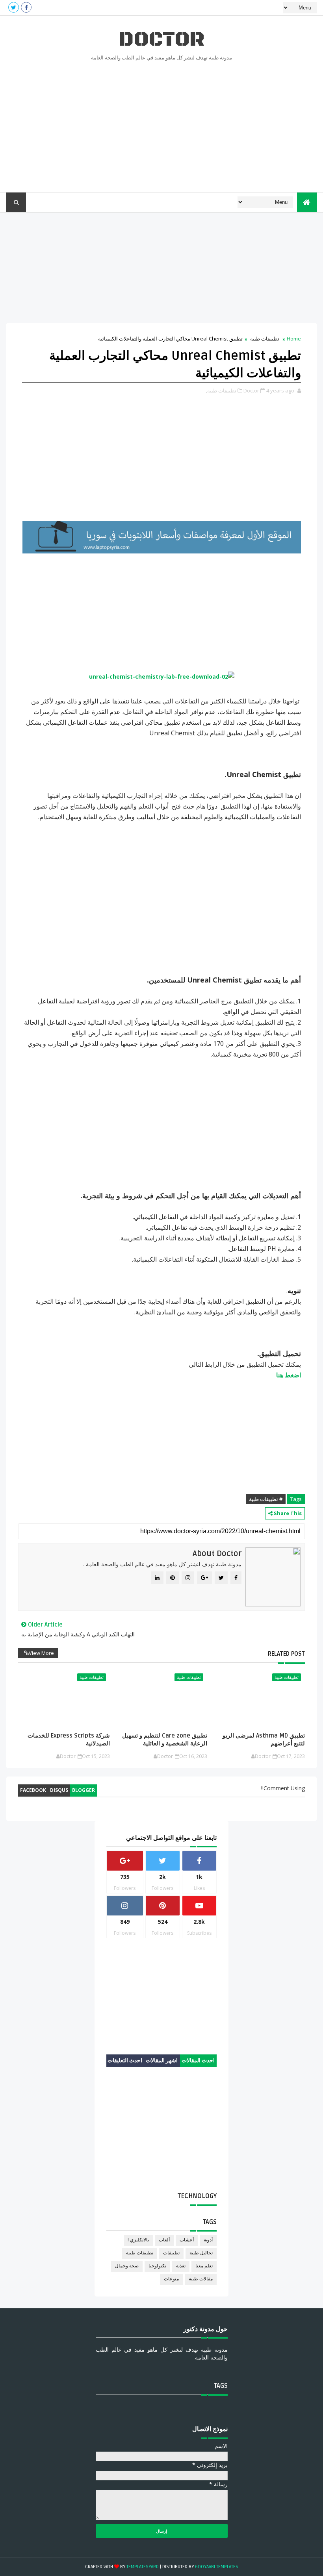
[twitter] (14, 7)
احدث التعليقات (125, 2061)
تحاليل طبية (201, 2253)
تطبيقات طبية (265, 339)
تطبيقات (171, 2253)
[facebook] (26, 7)
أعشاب (187, 2240)
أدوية (208, 2240)
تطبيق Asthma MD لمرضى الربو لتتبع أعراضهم (264, 1740)
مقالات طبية (201, 2279)
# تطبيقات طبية (266, 1499)
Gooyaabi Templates (217, 2567)
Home (294, 339)
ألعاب (164, 2240)
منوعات (171, 2279)
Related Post (286, 1654)
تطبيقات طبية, (221, 390)
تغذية (181, 2266)
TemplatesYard (143, 2567)
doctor (161, 40)
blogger (84, 1790)
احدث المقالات (198, 2061)
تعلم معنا (204, 2266)
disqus (59, 1790)
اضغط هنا (289, 1375)
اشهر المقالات (162, 2061)
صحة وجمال (127, 2266)
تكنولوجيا (157, 2266)
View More (41, 1653)
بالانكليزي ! (138, 2240)
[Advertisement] (162, 125)
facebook (33, 1790)
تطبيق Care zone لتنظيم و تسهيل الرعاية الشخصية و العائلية (165, 1740)
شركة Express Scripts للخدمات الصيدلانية (69, 1740)
